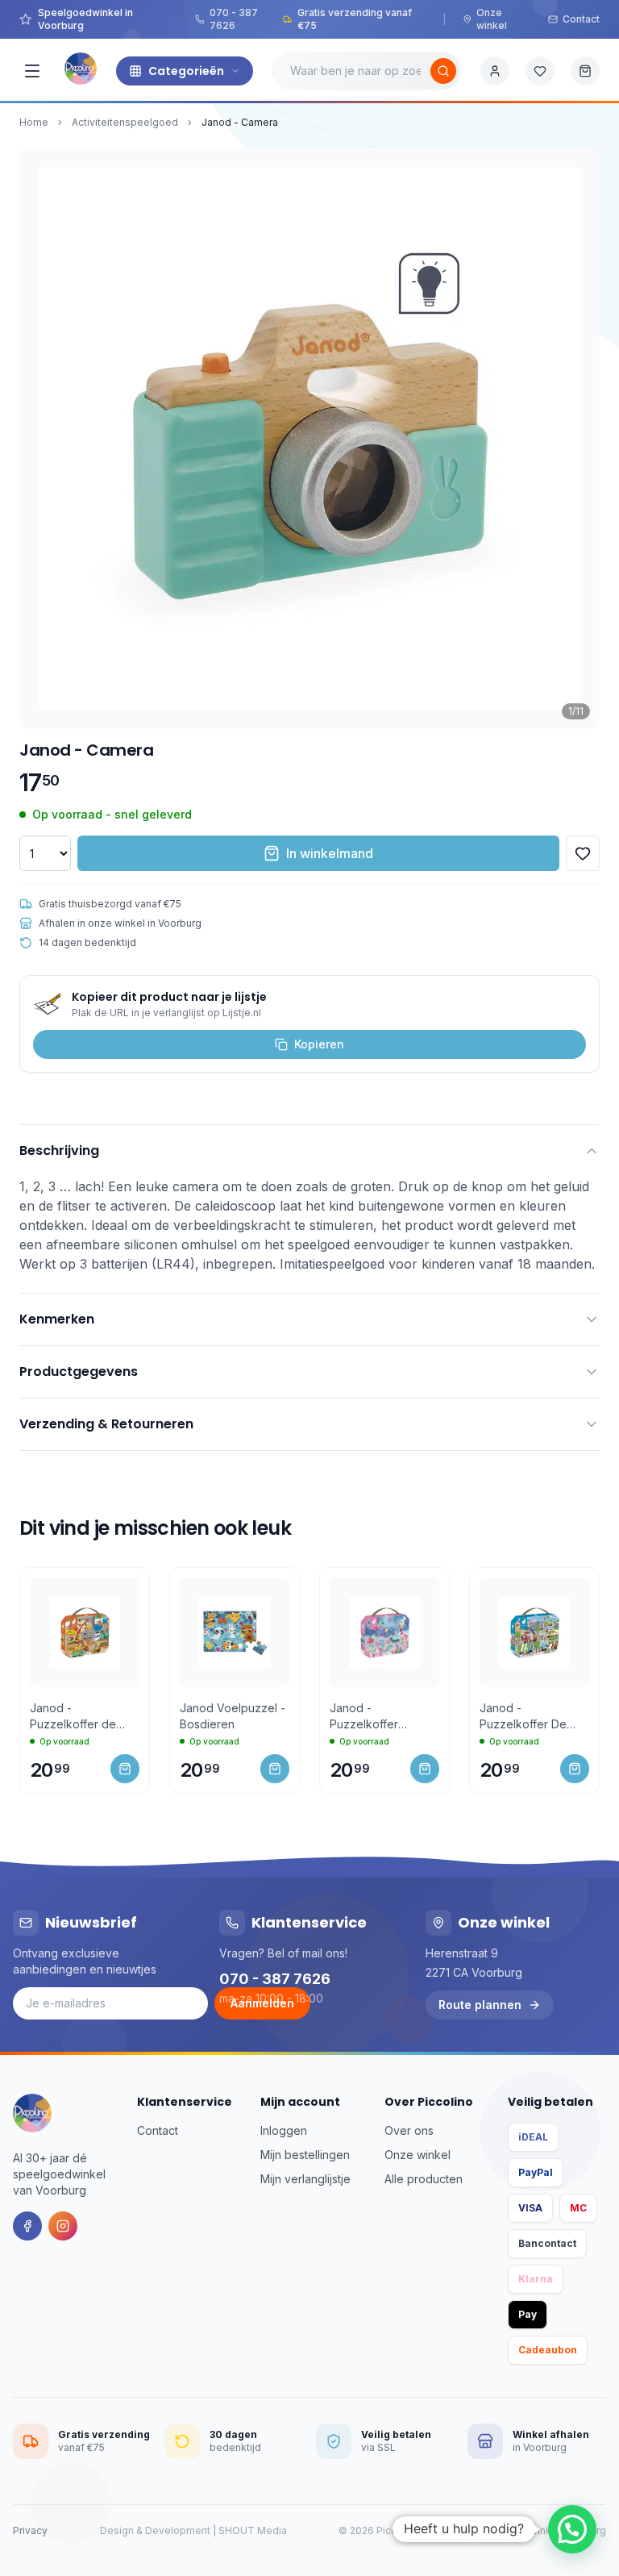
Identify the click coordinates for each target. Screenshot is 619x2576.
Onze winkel (492, 19)
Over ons (409, 2130)
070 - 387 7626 (234, 19)
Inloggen (284, 2130)
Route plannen (480, 2005)
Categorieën (186, 71)
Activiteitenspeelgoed (125, 122)
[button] (572, 2529)
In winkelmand (330, 853)
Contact (581, 19)
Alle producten (424, 2179)
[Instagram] (63, 2226)
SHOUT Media (253, 2530)
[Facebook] (27, 2226)
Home (34, 122)
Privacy (30, 2530)
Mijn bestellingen (305, 2155)
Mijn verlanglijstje (305, 2179)
